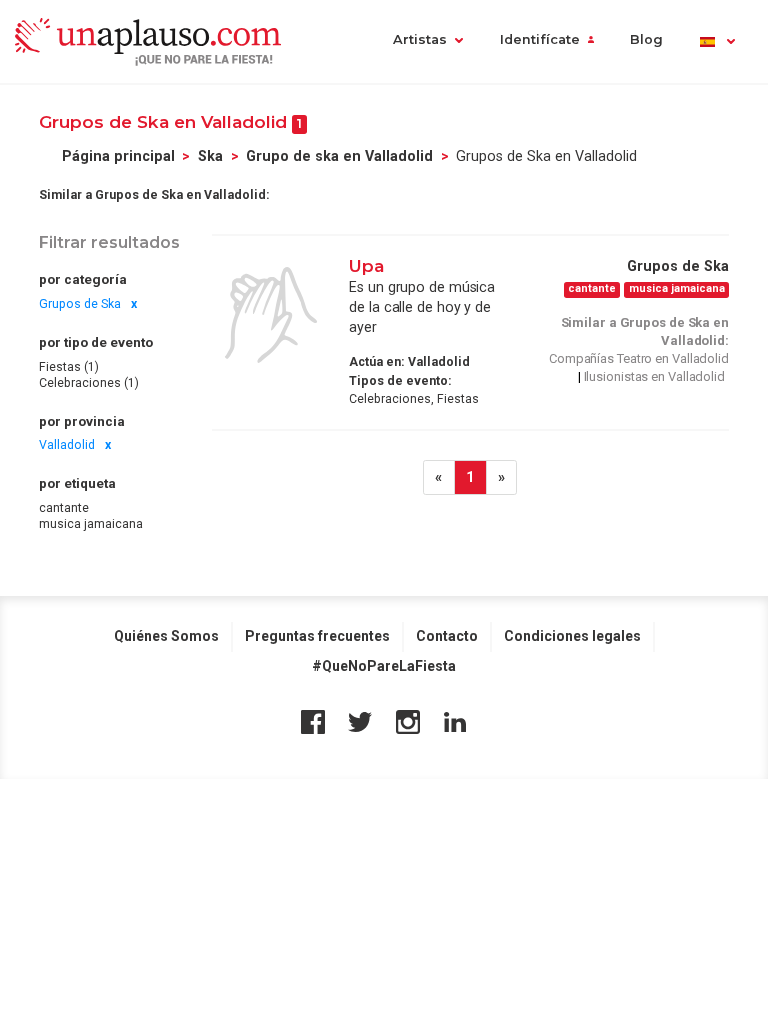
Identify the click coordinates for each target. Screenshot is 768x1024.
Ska (210, 156)
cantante (64, 508)
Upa (366, 265)
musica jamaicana (91, 524)
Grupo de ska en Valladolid (339, 156)
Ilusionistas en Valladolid (654, 376)
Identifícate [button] (540, 39)
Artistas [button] (420, 39)
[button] (716, 41)
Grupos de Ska (80, 304)
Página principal (118, 156)
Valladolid (67, 445)
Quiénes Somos (166, 636)
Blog (646, 39)
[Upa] (271, 315)
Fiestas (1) (69, 367)
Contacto (447, 636)
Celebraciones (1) (89, 383)
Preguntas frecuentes (317, 636)
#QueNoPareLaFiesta (384, 666)
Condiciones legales (572, 636)
